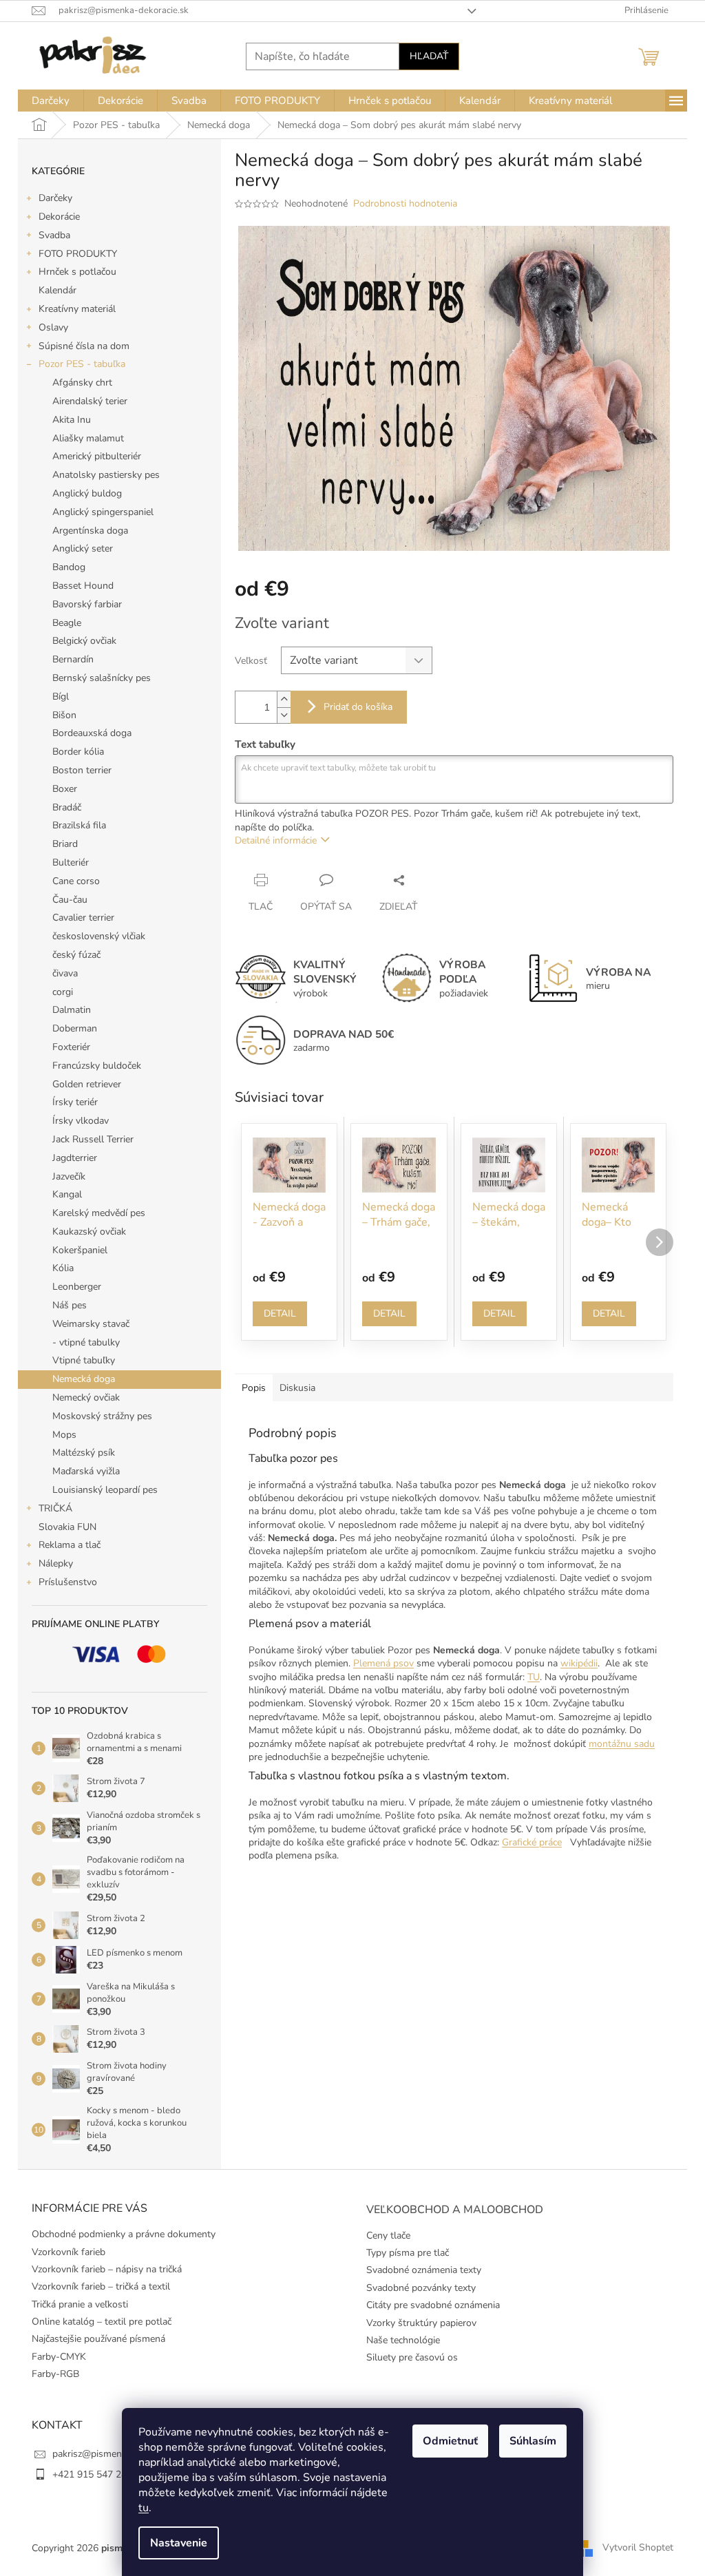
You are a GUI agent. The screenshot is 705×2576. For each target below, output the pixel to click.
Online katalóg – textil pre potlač (102, 2322)
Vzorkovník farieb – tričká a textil (101, 2286)
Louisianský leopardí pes (105, 1490)
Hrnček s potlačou (77, 272)
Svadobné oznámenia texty (424, 2270)
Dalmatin (72, 1010)
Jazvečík (69, 1176)
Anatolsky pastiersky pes (106, 475)
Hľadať (429, 56)
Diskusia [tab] (297, 1388)
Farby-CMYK (59, 2357)
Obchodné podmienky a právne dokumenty (124, 2234)
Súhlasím (533, 2441)
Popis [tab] (254, 1388)
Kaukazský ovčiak (89, 1232)
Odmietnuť (450, 2441)
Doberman (75, 1028)
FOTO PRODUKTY (78, 254)
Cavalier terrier (83, 918)
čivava (65, 973)
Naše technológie (403, 2340)
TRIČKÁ (55, 1508)
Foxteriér (71, 1047)
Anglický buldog (87, 493)
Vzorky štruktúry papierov (421, 2323)
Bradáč (67, 807)
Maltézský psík (84, 1453)
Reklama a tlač (70, 1545)
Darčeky (55, 198)
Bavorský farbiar (87, 604)
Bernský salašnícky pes (102, 678)
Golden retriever (87, 1084)
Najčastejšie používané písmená (98, 2339)
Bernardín (73, 659)
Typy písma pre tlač (408, 2253)
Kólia (63, 1268)
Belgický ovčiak (84, 641)
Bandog (69, 567)
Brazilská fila (79, 825)
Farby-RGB (55, 2374)
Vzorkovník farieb (69, 2252)
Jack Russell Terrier (93, 1139)
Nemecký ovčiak (86, 1397)
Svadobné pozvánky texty (421, 2288)
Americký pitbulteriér (97, 456)
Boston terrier (82, 770)
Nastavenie (179, 2543)
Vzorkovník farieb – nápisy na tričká (107, 2269)
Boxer (65, 789)
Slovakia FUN (67, 1527)
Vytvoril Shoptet (638, 2547)
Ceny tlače (388, 2235)
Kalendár (57, 290)
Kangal (67, 1194)
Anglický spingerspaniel (103, 512)
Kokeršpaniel (80, 1250)
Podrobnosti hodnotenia (405, 203)
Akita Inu (72, 420)
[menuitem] (51, 101)
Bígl (61, 697)
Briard (65, 844)
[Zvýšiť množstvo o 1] (284, 699)
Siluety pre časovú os (412, 2357)
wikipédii (579, 1663)
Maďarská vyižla (86, 1471)
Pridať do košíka (358, 707)
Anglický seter (83, 548)
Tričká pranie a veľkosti (80, 2304)
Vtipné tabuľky (84, 1360)
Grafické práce (532, 1842)
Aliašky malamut (88, 438)
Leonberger (77, 1287)
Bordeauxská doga (92, 733)
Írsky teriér (75, 1102)
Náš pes (70, 1305)
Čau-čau (70, 900)
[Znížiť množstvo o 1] (284, 715)
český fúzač (76, 955)
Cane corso (76, 881)
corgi (63, 992)
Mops (64, 1435)
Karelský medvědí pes (99, 1213)
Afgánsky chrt (82, 383)
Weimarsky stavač (91, 1324)
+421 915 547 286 (92, 2474)
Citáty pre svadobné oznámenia (433, 2305)
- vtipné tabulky (86, 1342)
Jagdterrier (75, 1158)
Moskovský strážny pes (102, 1416)
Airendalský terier (90, 401)
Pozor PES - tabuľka (82, 364)
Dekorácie (59, 217)
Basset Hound (83, 586)
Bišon (64, 715)
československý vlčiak (99, 936)
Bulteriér (71, 862)
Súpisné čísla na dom (84, 346)
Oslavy (53, 327)
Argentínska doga (90, 531)
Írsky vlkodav (81, 1121)
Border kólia (78, 752)
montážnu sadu (622, 1744)
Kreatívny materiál (77, 309)
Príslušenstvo (68, 1582)
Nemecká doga (84, 1379)
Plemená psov (383, 1663)
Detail (280, 1313)
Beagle (67, 623)
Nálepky (56, 1563)
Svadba (54, 235)
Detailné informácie (276, 840)
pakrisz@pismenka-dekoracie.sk (120, 2454)
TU (534, 1677)
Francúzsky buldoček (97, 1066)
